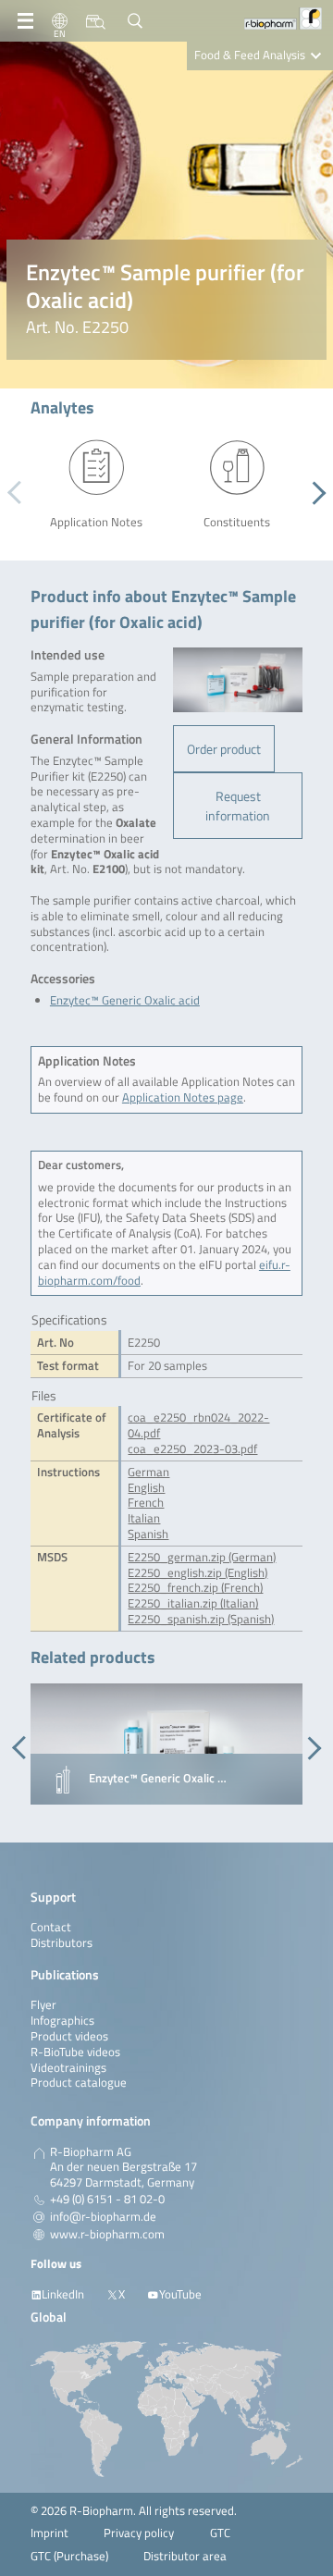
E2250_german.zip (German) (202, 1557)
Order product (224, 749)
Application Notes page (183, 1097)
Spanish (148, 1534)
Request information (238, 806)
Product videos (69, 2036)
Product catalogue (79, 2083)
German (148, 1472)
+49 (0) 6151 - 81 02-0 (107, 2200)
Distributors (62, 1943)
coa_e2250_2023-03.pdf (192, 1449)
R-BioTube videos (75, 2052)
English (146, 1488)
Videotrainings (68, 2068)
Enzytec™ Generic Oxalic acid (125, 1000)
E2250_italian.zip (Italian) (193, 1603)
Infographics (62, 2021)
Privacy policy (139, 2533)
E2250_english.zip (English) (197, 1573)
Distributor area (185, 2556)
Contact (51, 1927)
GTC (220, 2533)
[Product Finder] (96, 21)
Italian (144, 1518)
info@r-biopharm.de (103, 2217)
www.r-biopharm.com (107, 2235)
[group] (166, 1744)
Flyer (43, 2005)
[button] (314, 493)
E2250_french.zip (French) (195, 1588)
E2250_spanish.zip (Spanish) (201, 1619)
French (146, 1503)
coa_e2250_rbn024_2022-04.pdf (198, 1425)
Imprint (49, 2533)
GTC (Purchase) (69, 2556)
